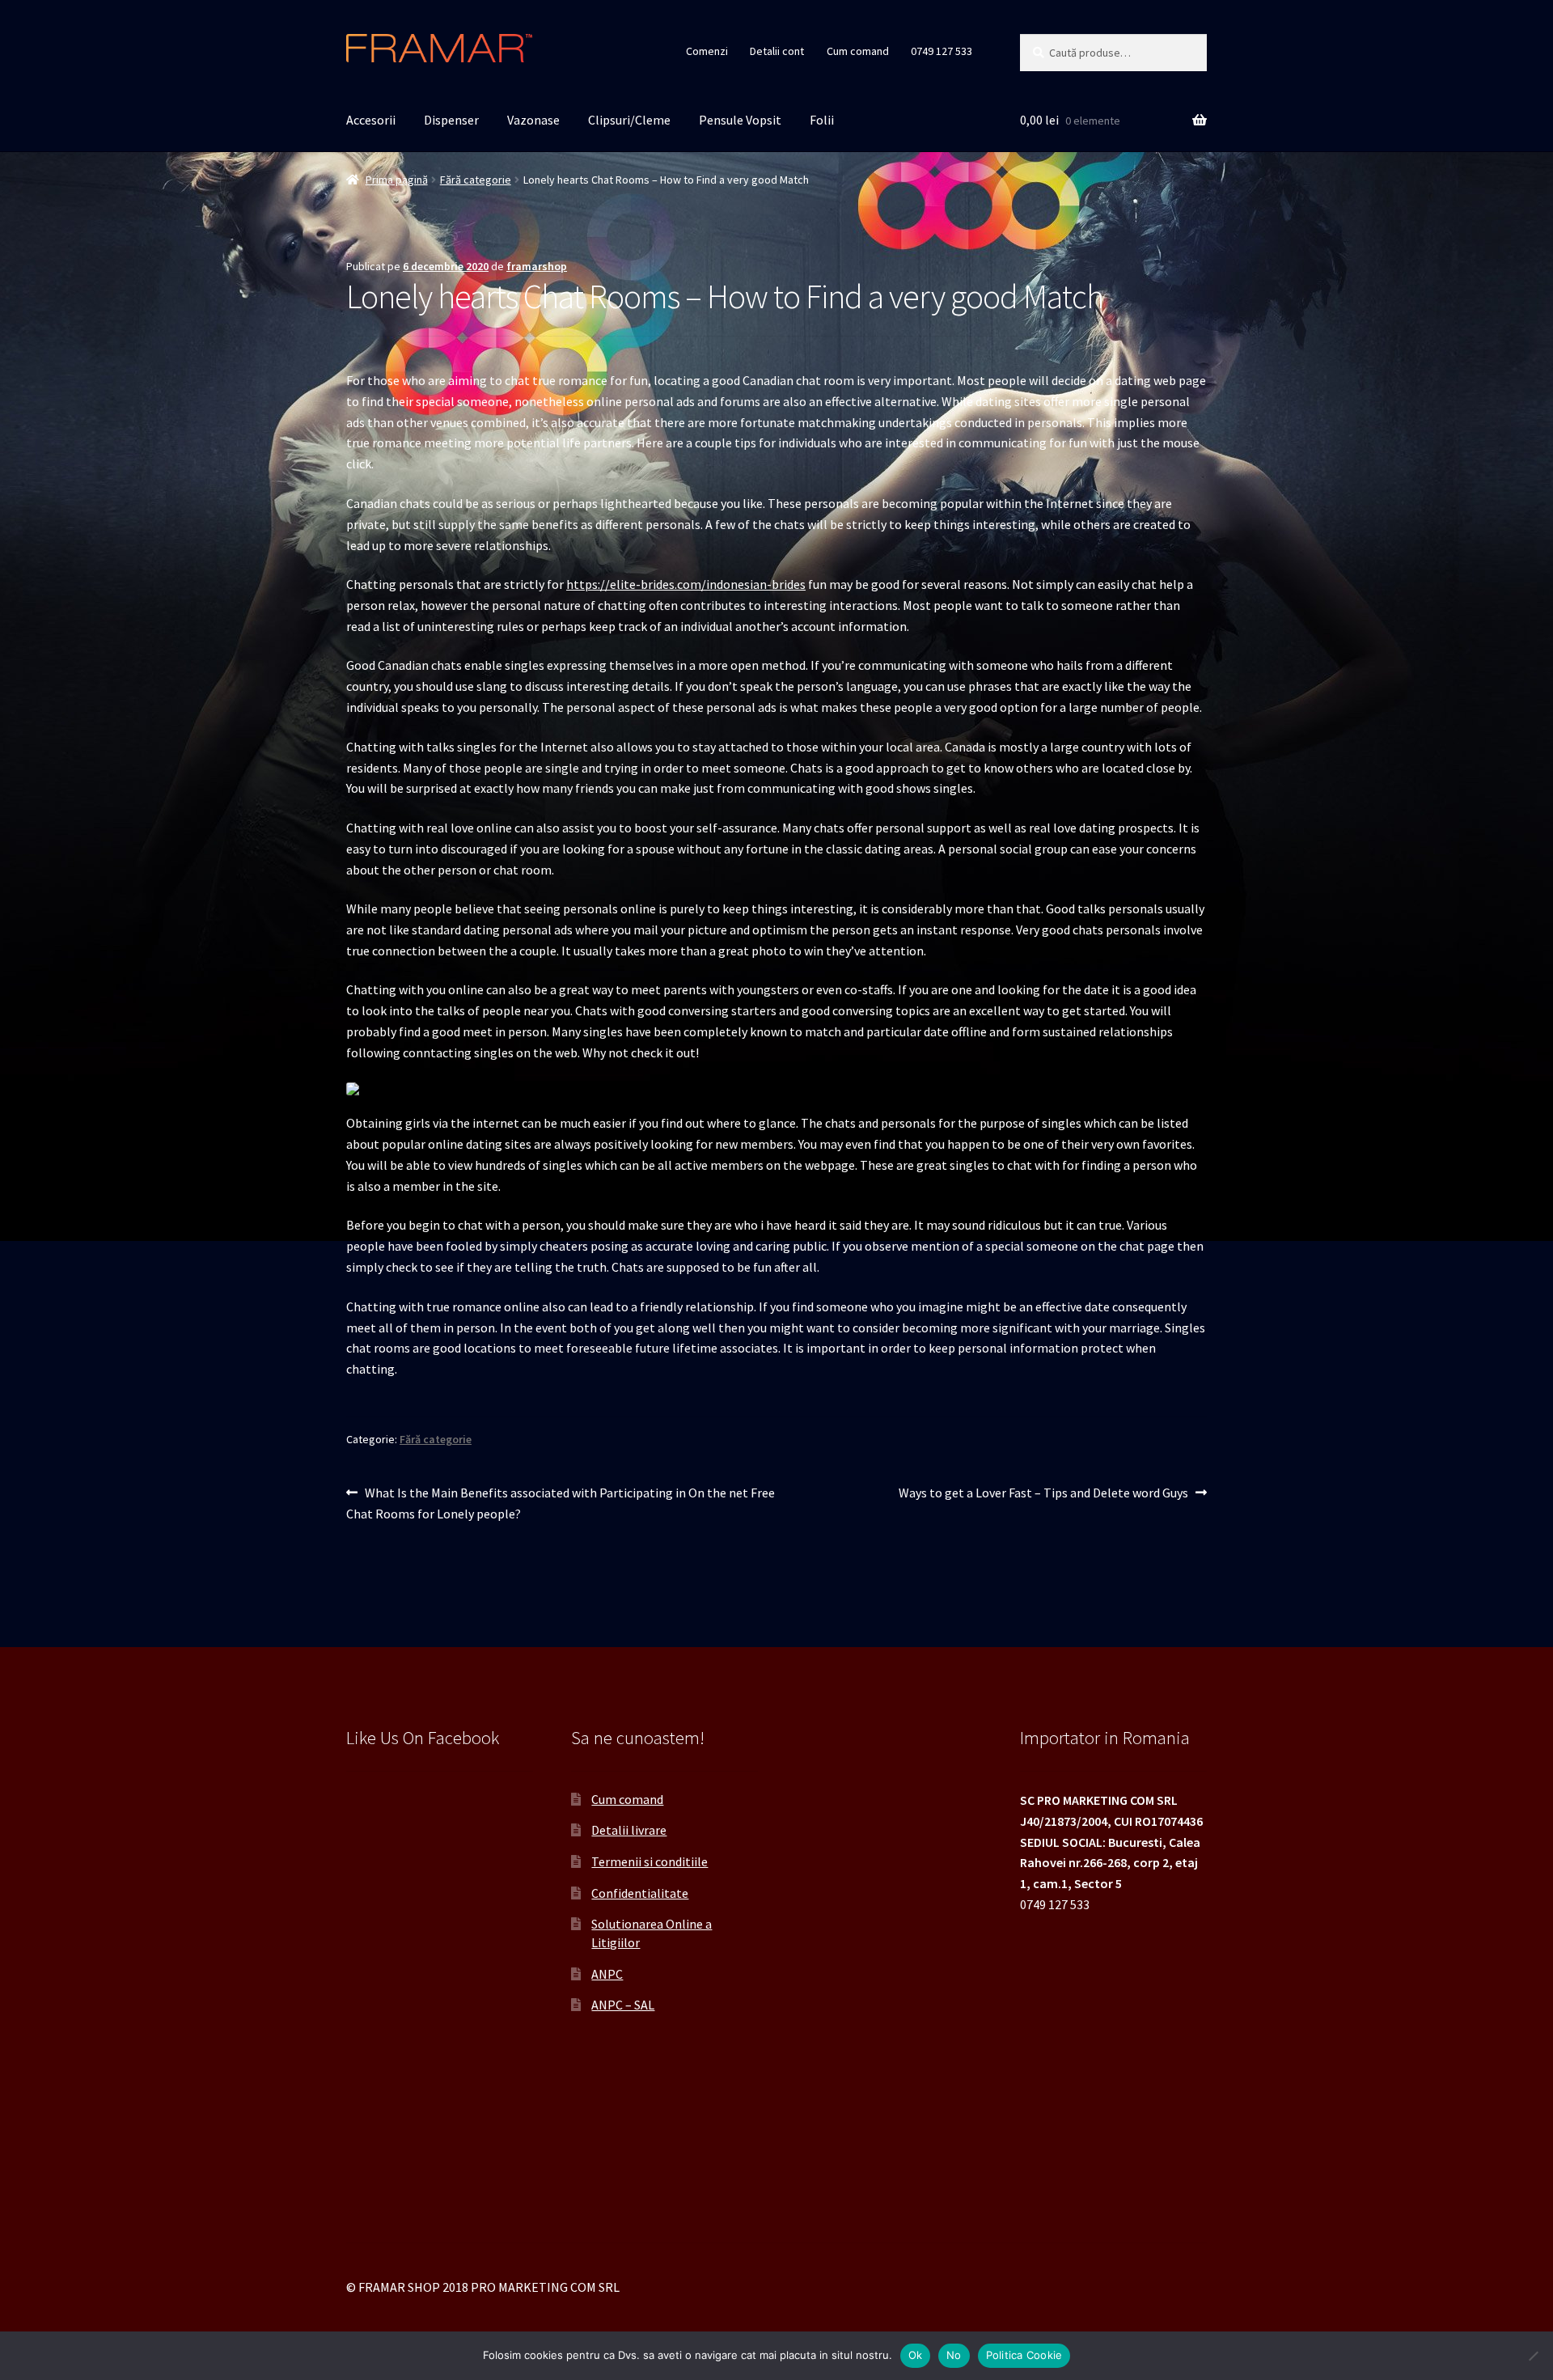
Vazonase (533, 120)
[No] (1533, 2356)
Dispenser (451, 120)
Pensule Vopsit (740, 120)
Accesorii (371, 120)
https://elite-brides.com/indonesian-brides (686, 584)
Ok (916, 2355)
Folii (822, 120)
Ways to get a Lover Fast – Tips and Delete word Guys (1043, 1494)
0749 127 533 (942, 51)
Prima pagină (397, 180)
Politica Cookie (1024, 2355)
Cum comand (858, 51)
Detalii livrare (629, 1830)
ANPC (607, 1974)
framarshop (537, 266)
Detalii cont (777, 51)
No (954, 2355)
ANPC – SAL (623, 2005)
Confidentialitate (640, 1893)
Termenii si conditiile (650, 1861)
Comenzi (707, 51)
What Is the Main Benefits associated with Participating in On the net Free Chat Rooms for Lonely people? (561, 1503)
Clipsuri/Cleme (629, 120)
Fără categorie (476, 180)
